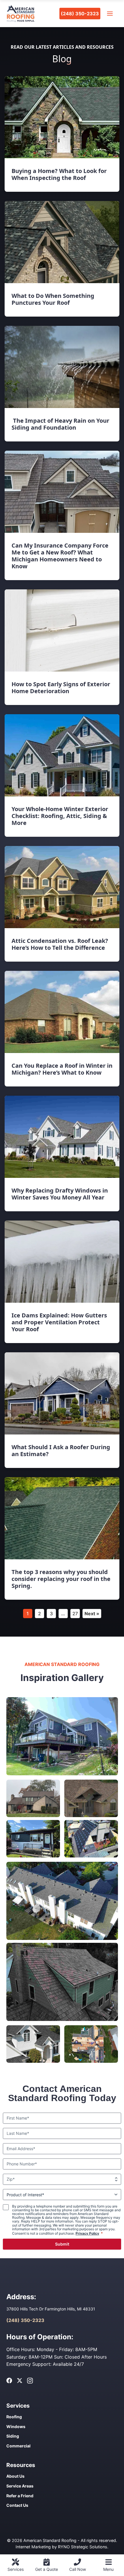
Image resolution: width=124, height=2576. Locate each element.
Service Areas (20, 2486)
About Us (15, 2476)
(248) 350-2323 (80, 14)
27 (75, 1614)
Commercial (18, 2446)
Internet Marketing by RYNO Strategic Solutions (61, 2547)
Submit (62, 2244)
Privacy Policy (87, 2233)
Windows (16, 2426)
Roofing (14, 2417)
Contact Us (17, 2505)
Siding (13, 2436)
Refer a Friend (20, 2496)
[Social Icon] (9, 2381)
